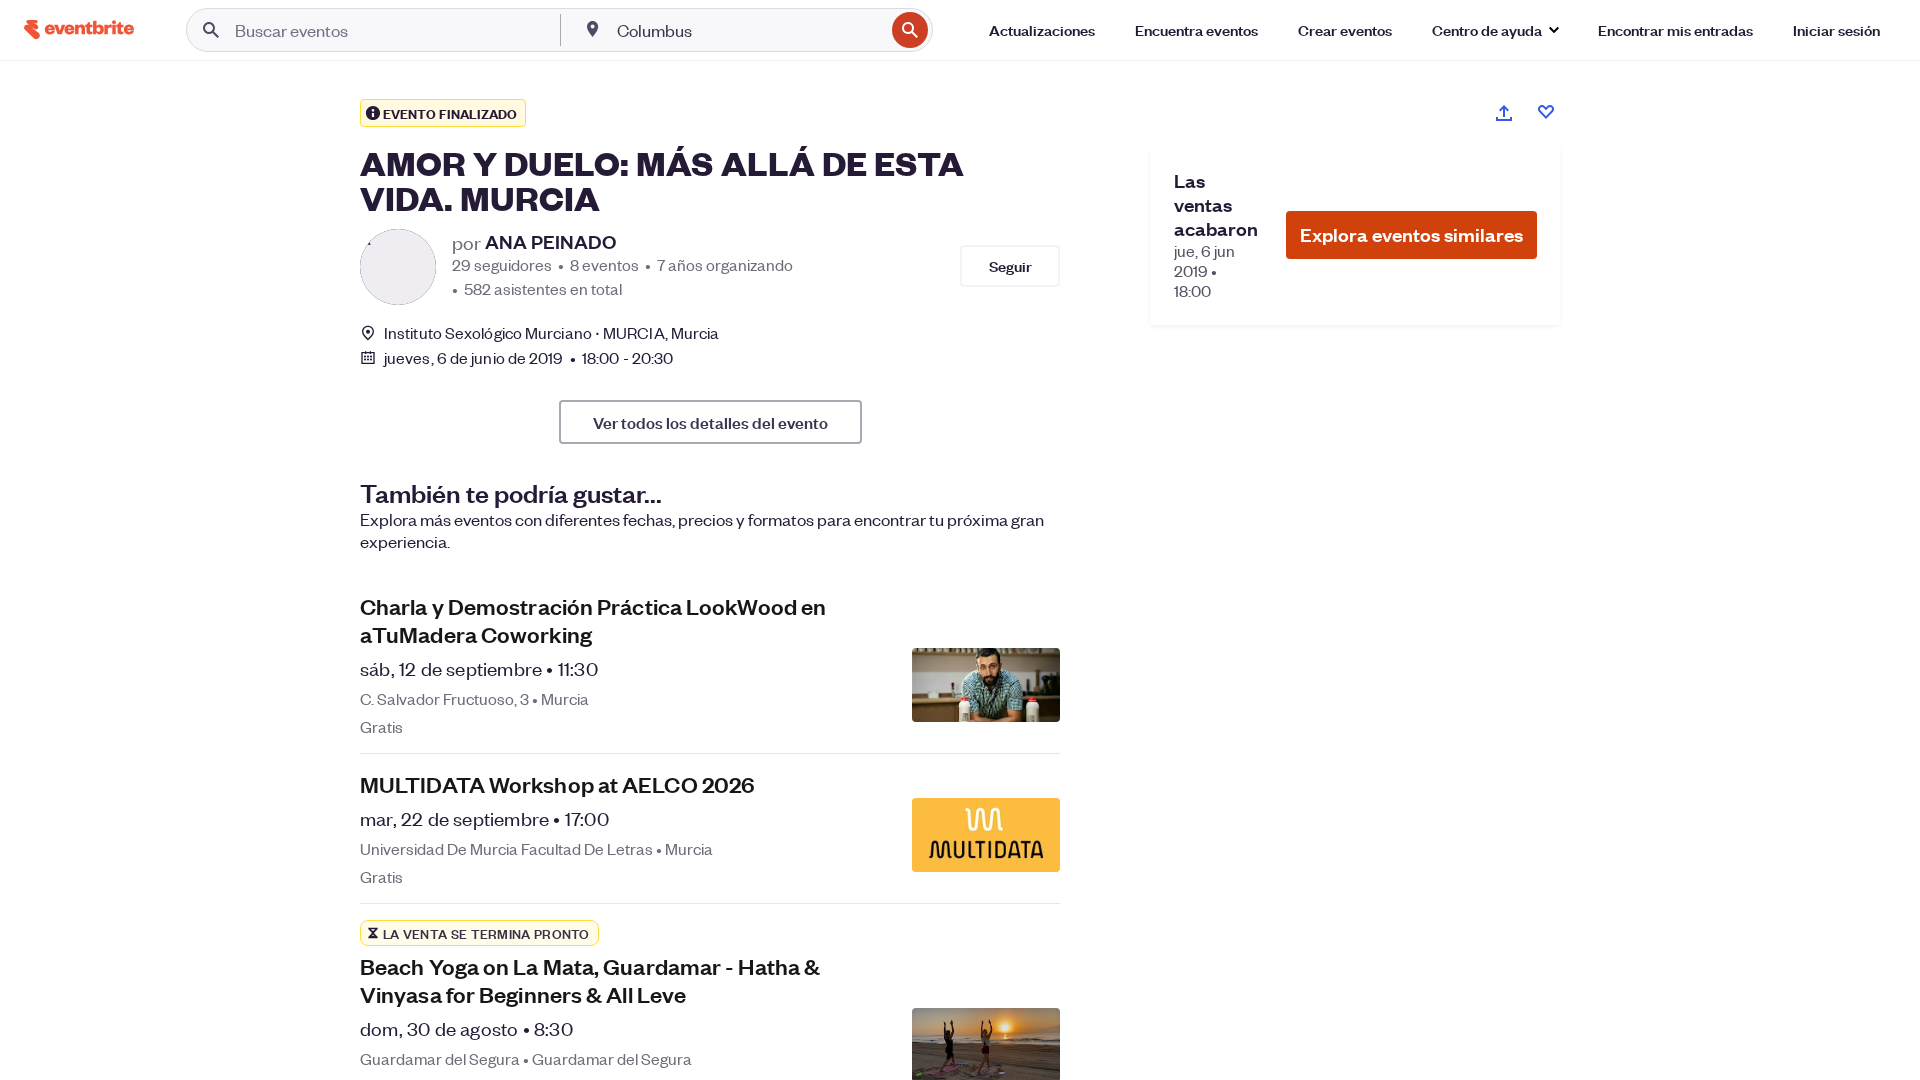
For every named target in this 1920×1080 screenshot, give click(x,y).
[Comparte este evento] (1504, 113)
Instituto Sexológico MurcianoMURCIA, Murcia (551, 332)
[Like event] (1546, 112)
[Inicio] (79, 29)
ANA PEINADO (550, 242)
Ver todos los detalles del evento (710, 422)
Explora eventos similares (1411, 234)
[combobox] (749, 30)
